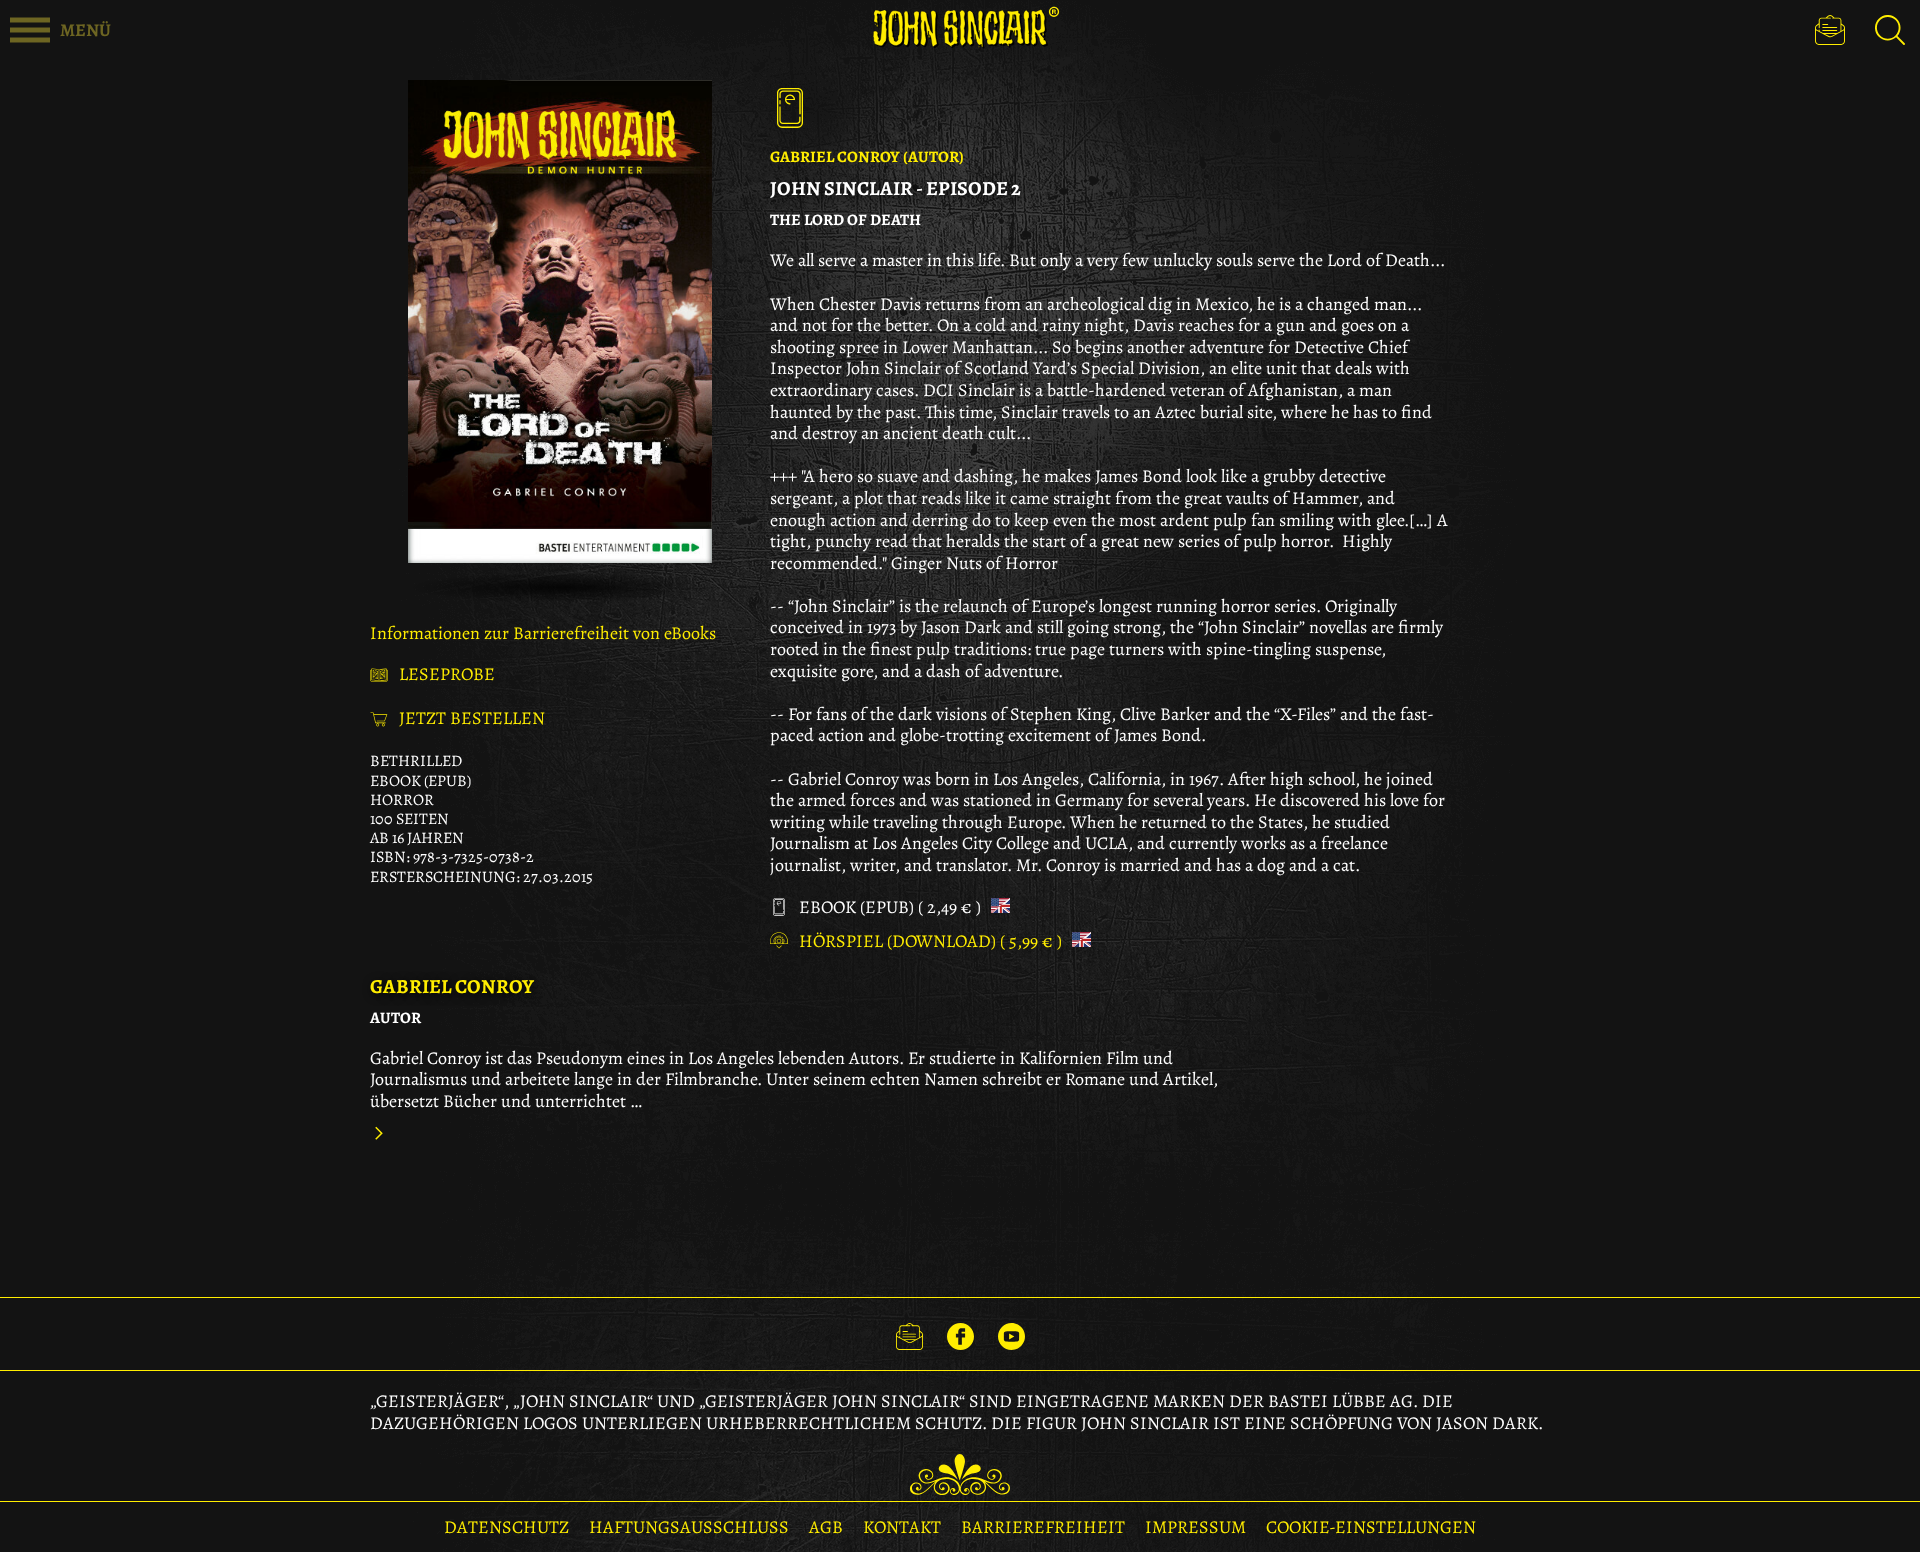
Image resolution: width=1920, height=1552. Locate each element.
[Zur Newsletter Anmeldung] (1830, 30)
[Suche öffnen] (1890, 30)
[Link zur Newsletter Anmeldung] (909, 1334)
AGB (826, 1527)
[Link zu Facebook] (960, 1334)
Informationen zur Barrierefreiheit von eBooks (543, 633)
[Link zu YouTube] (1011, 1334)
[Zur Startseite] (960, 27)
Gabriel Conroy (452, 986)
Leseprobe (447, 675)
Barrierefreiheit (1043, 1527)
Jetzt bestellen (472, 719)
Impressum (1195, 1527)
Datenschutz (506, 1527)
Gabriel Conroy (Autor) (867, 157)
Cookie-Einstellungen (1371, 1527)
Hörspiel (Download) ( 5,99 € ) (932, 942)
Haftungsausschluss (689, 1527)
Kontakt (902, 1527)
